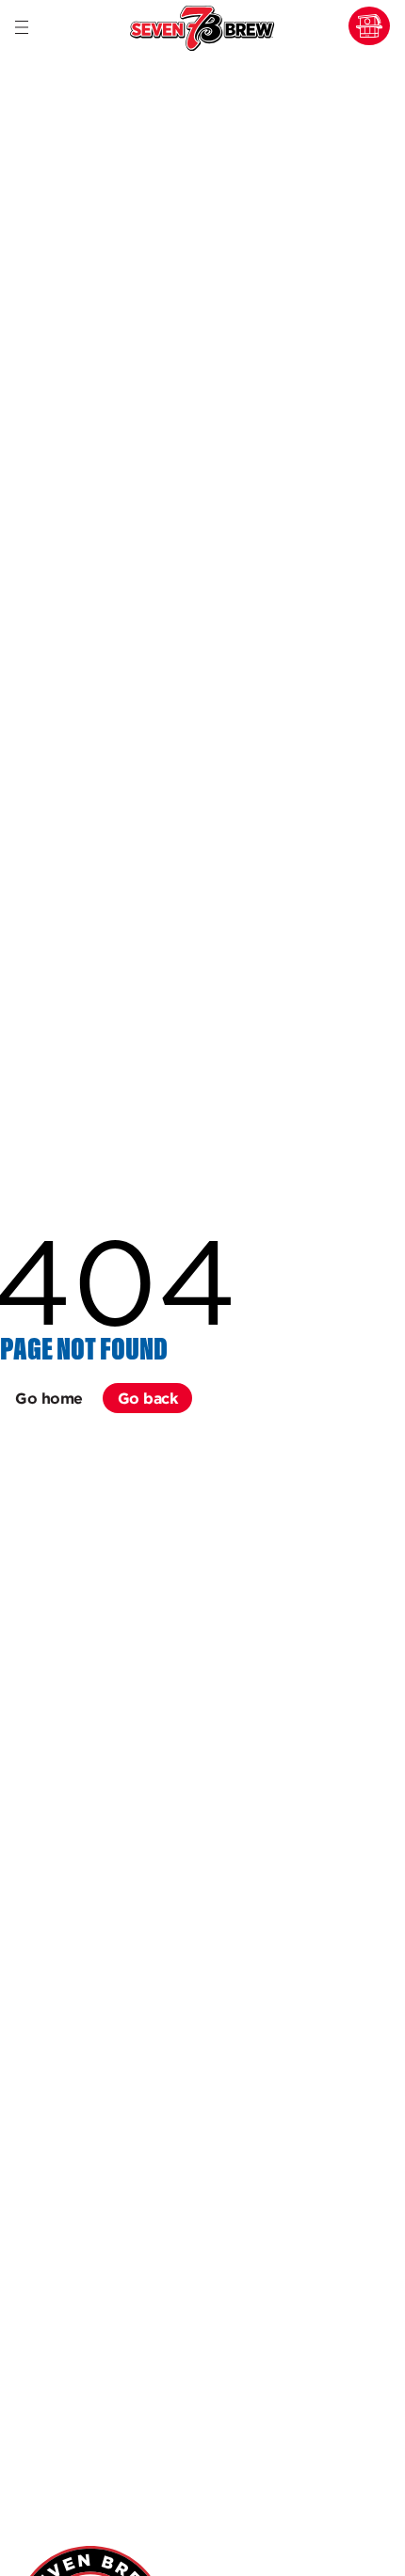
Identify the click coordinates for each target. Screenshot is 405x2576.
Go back (148, 1398)
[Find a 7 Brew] (369, 26)
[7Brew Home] (202, 29)
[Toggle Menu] (22, 28)
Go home (49, 1398)
